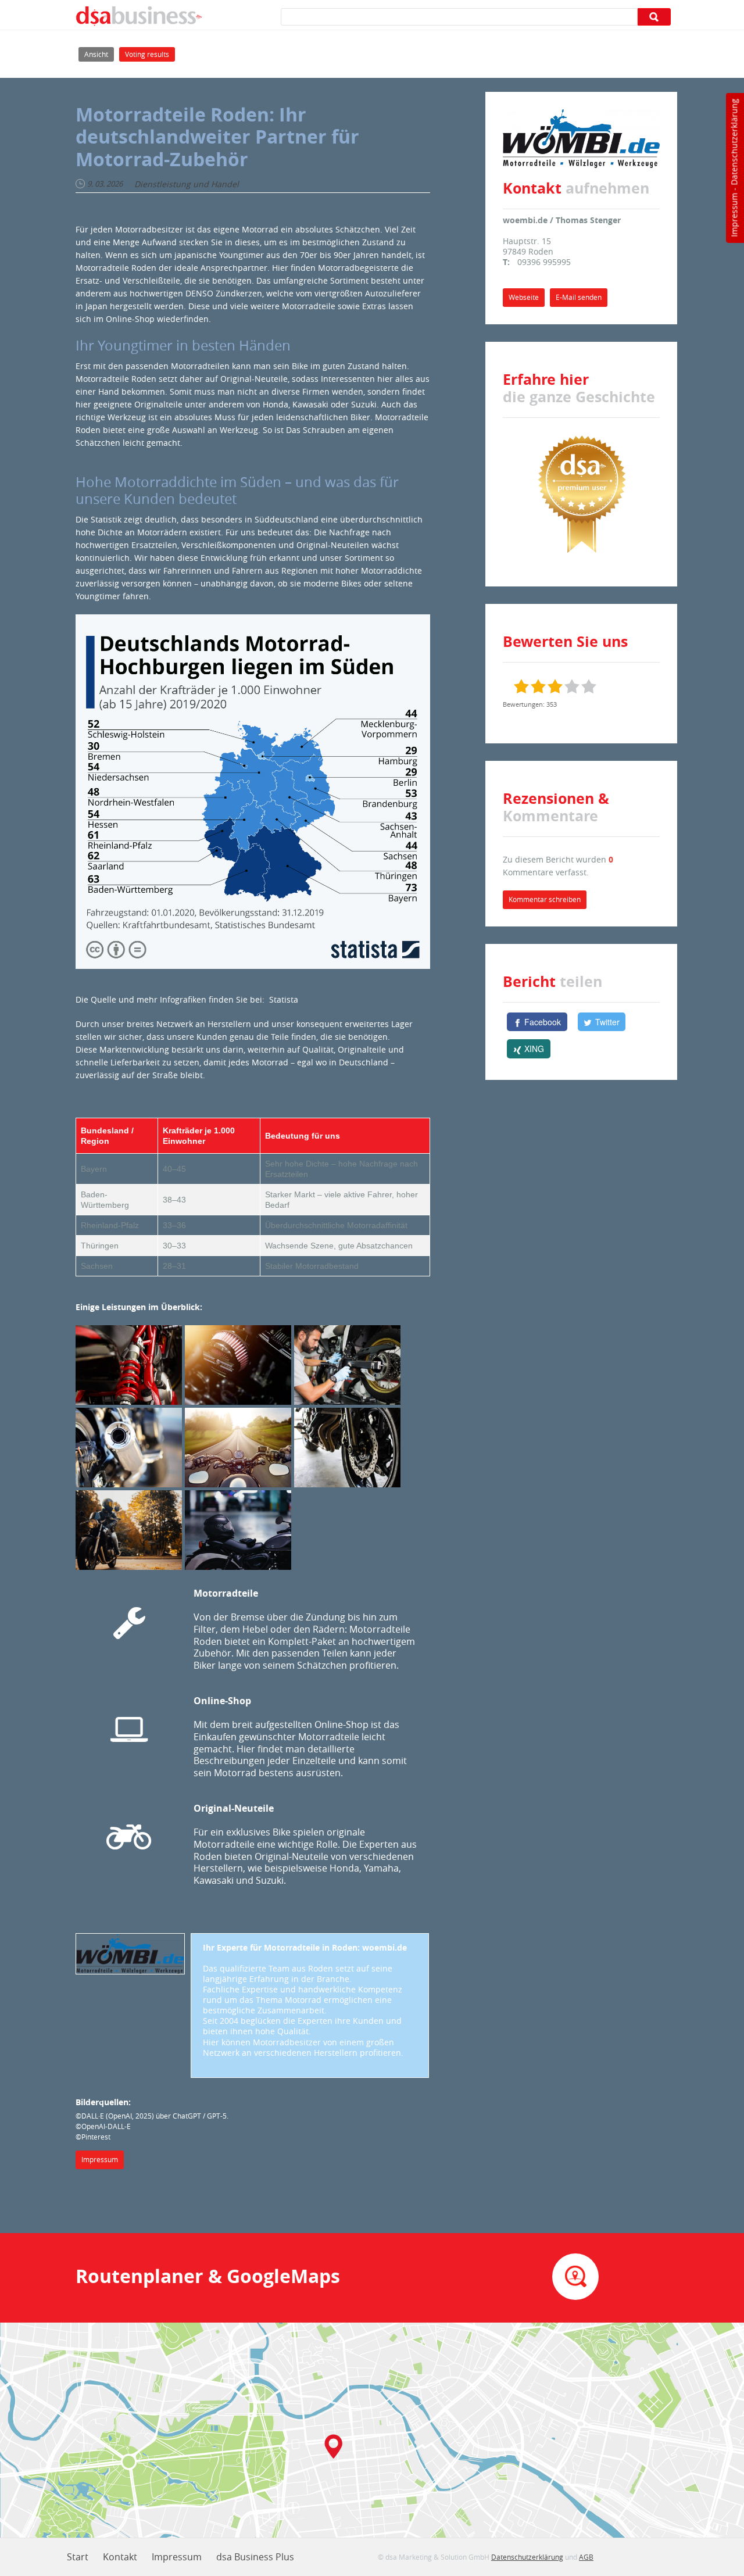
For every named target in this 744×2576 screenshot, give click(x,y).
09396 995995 (544, 262)
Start (78, 2557)
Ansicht (99, 54)
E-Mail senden (579, 297)
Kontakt (120, 2557)
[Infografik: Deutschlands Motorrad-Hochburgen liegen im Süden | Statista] (253, 790)
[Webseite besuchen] (130, 1953)
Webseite (524, 297)
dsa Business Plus (255, 2557)
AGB (586, 2557)
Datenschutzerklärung (734, 142)
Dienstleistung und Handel (187, 184)
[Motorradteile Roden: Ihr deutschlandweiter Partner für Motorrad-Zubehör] (130, 1366)
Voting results (147, 54)
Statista (284, 999)
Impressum (734, 215)
